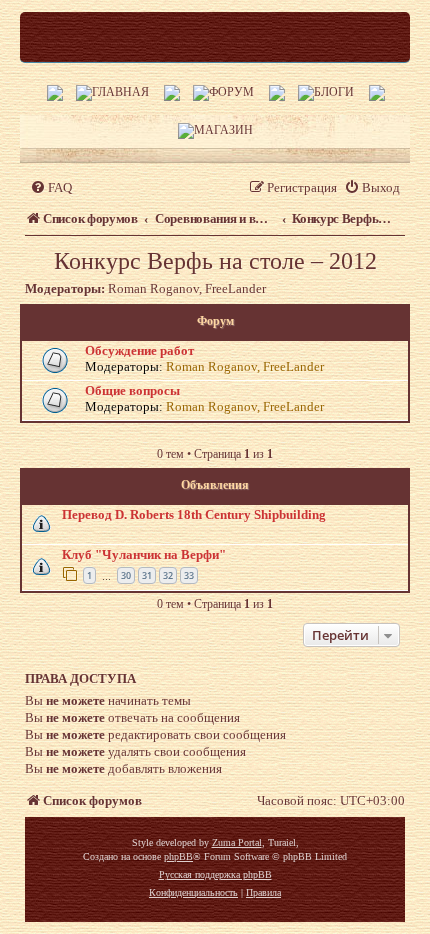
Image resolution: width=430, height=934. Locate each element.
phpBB (178, 856)
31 (147, 575)
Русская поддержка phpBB (215, 874)
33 (189, 575)
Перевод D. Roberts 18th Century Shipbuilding (194, 514)
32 (168, 575)
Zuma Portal (237, 842)
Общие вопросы (132, 390)
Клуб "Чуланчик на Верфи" (144, 554)
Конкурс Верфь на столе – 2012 (215, 261)
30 (126, 575)
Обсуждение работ (139, 350)
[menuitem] (51, 187)
